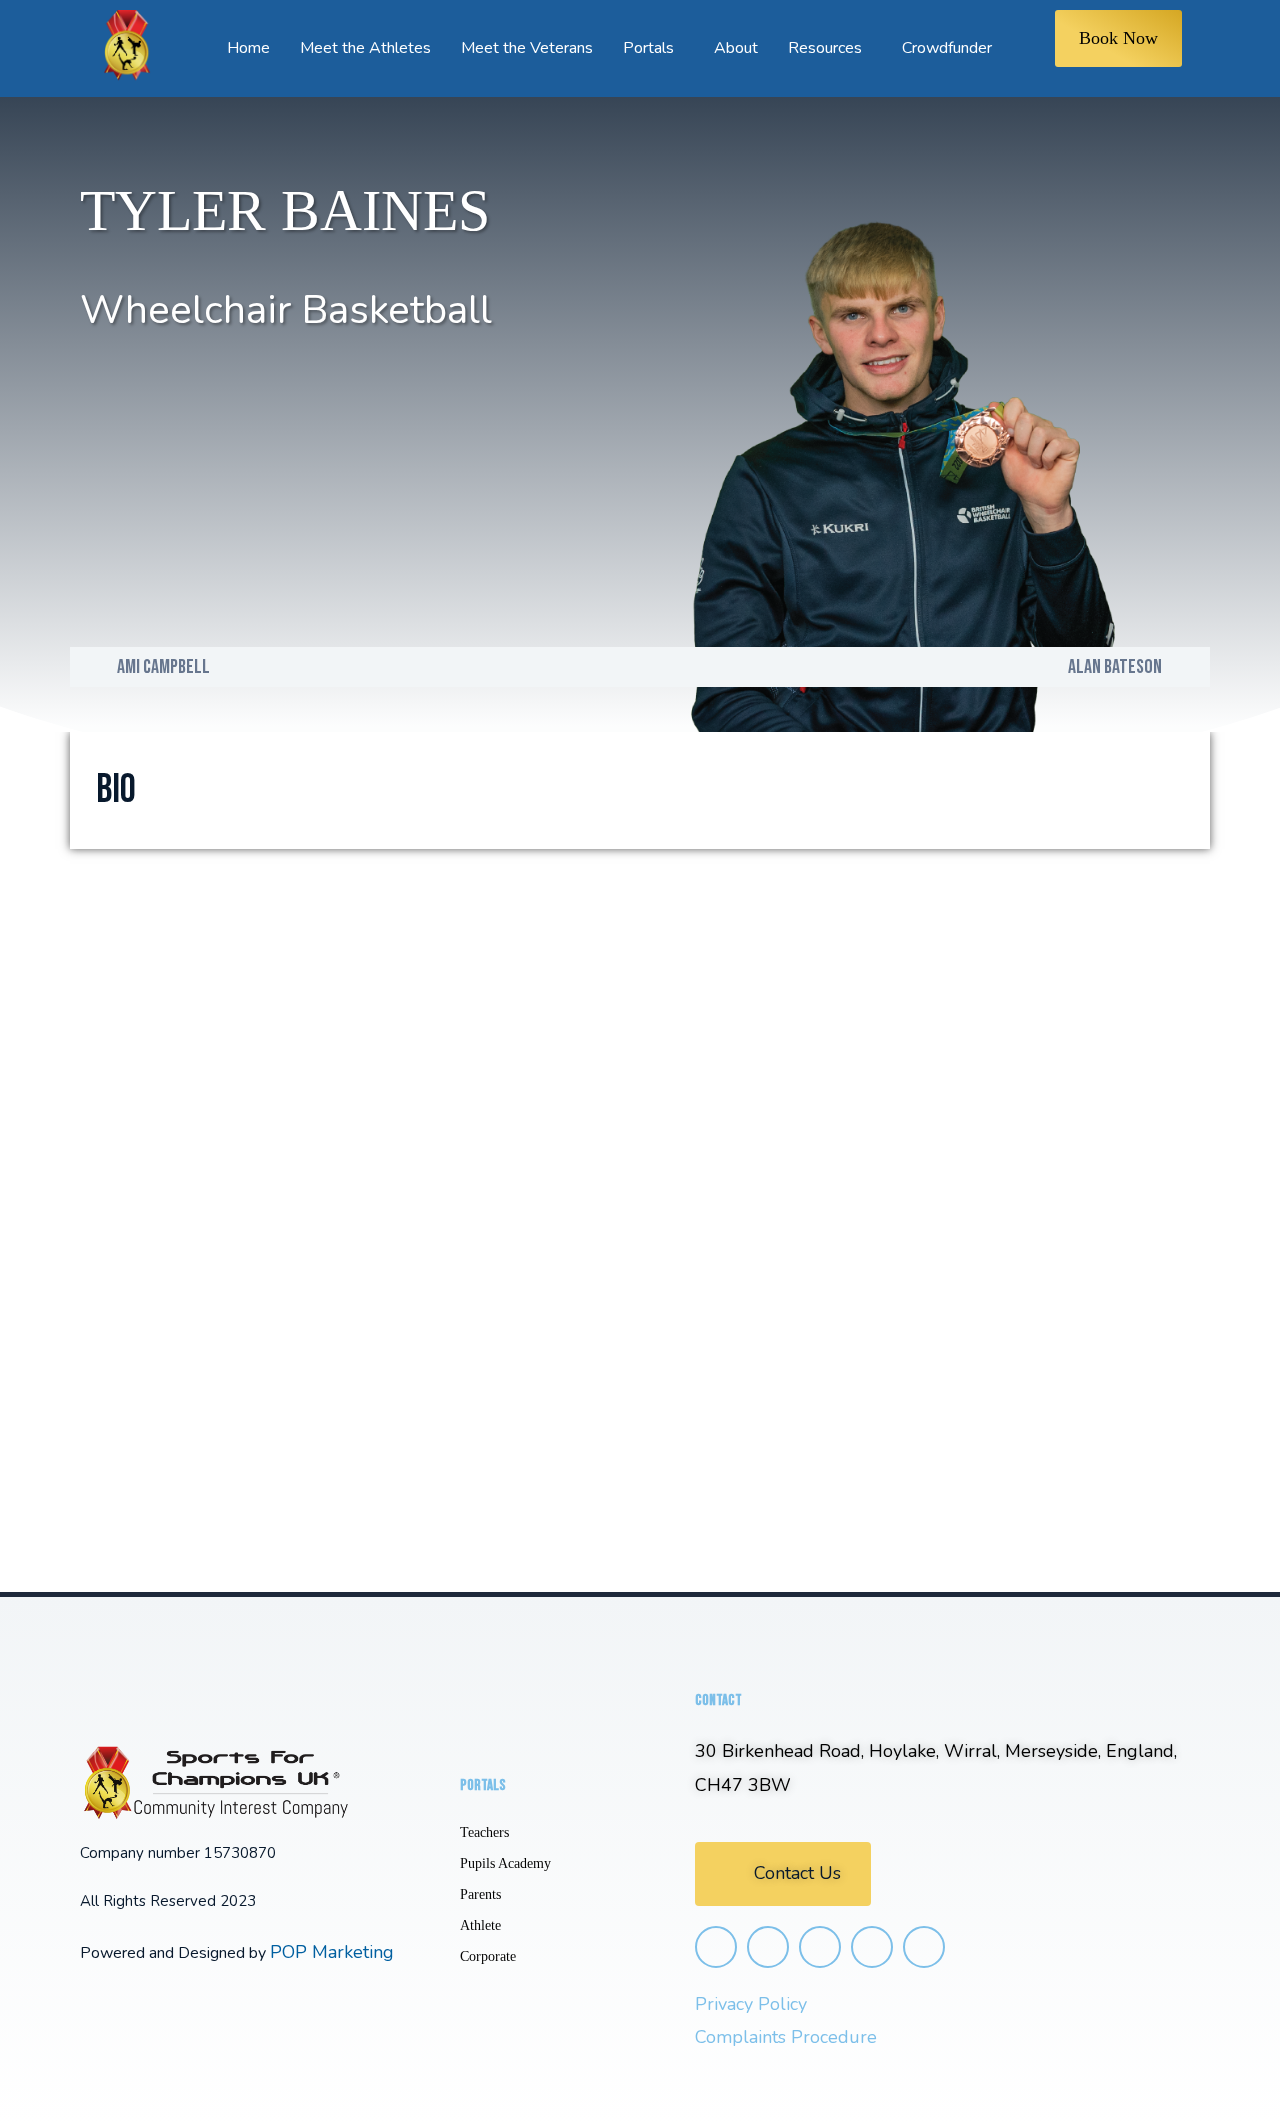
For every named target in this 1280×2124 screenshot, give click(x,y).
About (736, 48)
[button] (783, 1873)
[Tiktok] (872, 1947)
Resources (825, 48)
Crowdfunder (947, 48)
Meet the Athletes (365, 48)
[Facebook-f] (768, 1947)
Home (248, 48)
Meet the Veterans (527, 48)
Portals (648, 48)
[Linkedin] (924, 1947)
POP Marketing (332, 1952)
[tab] (188, 790)
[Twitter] (820, 1947)
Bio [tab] (116, 790)
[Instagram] (716, 1947)
